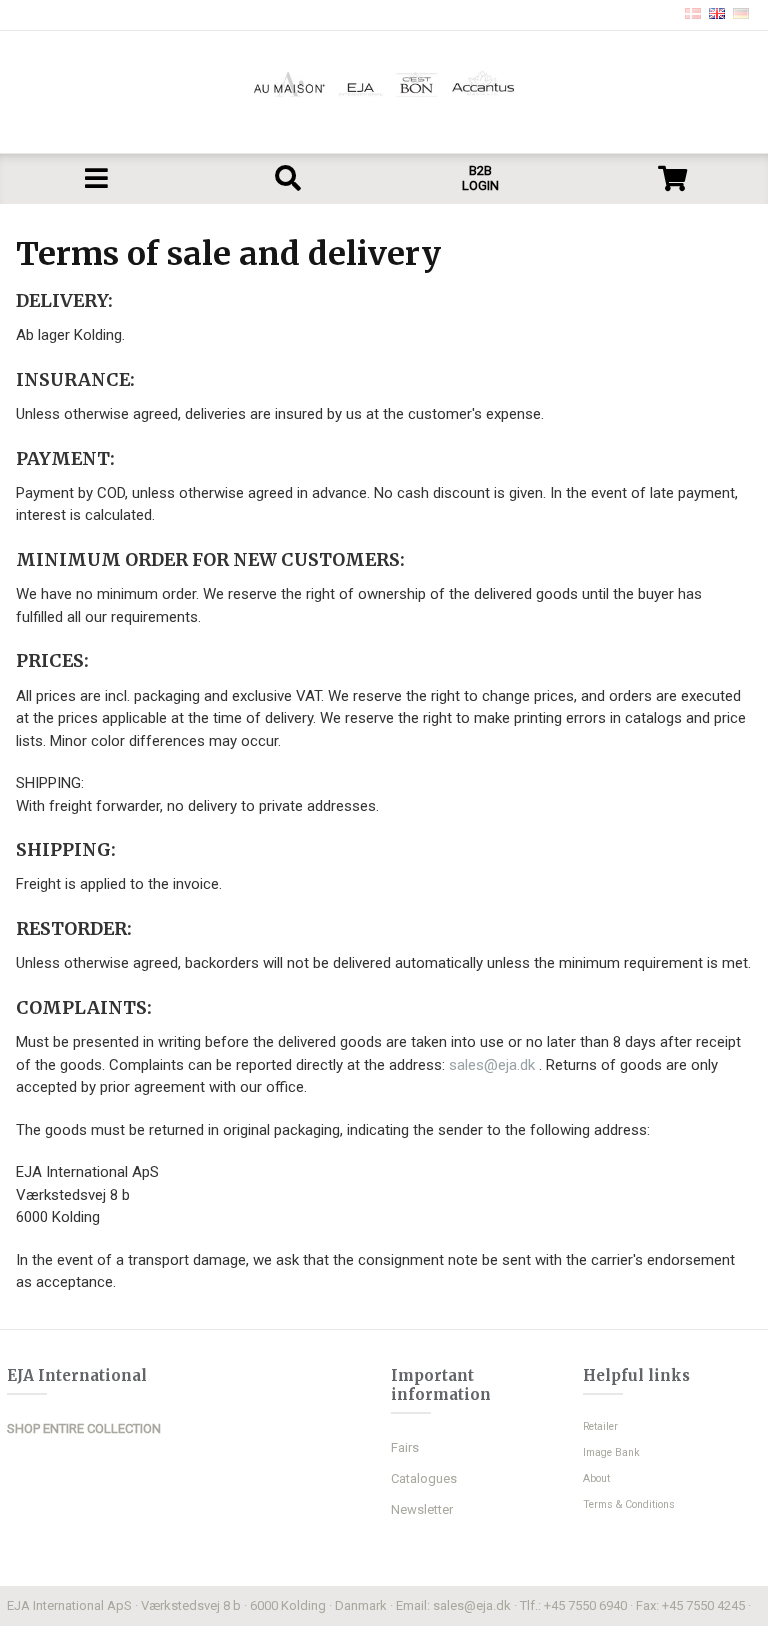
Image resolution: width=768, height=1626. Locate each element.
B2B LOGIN (480, 178)
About (596, 1478)
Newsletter (422, 1509)
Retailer (600, 1426)
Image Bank (611, 1452)
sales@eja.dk (494, 1065)
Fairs (405, 1447)
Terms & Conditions (629, 1504)
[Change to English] (717, 15)
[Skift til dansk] (693, 15)
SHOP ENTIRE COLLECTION (84, 1428)
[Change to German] (741, 15)
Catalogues (424, 1478)
